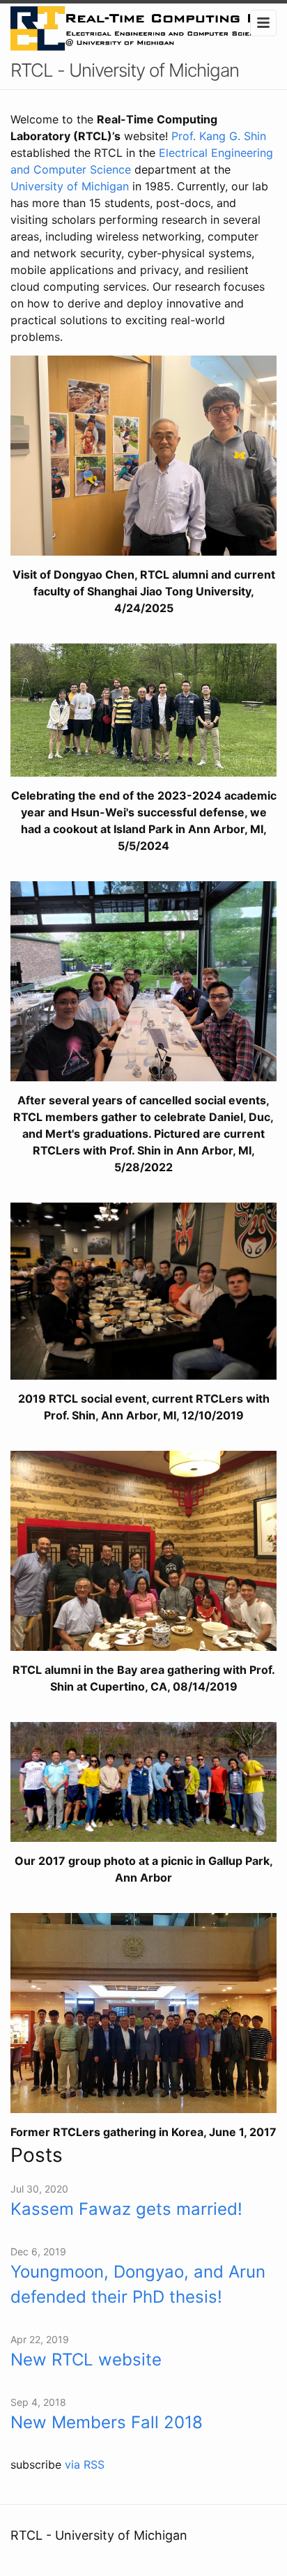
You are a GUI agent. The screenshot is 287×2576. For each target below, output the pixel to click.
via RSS (85, 2464)
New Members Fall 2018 (107, 2422)
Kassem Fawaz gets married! (126, 2209)
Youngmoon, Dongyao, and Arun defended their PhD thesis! (138, 2284)
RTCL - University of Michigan (125, 70)
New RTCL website (86, 2360)
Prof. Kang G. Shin (219, 136)
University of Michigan (70, 186)
